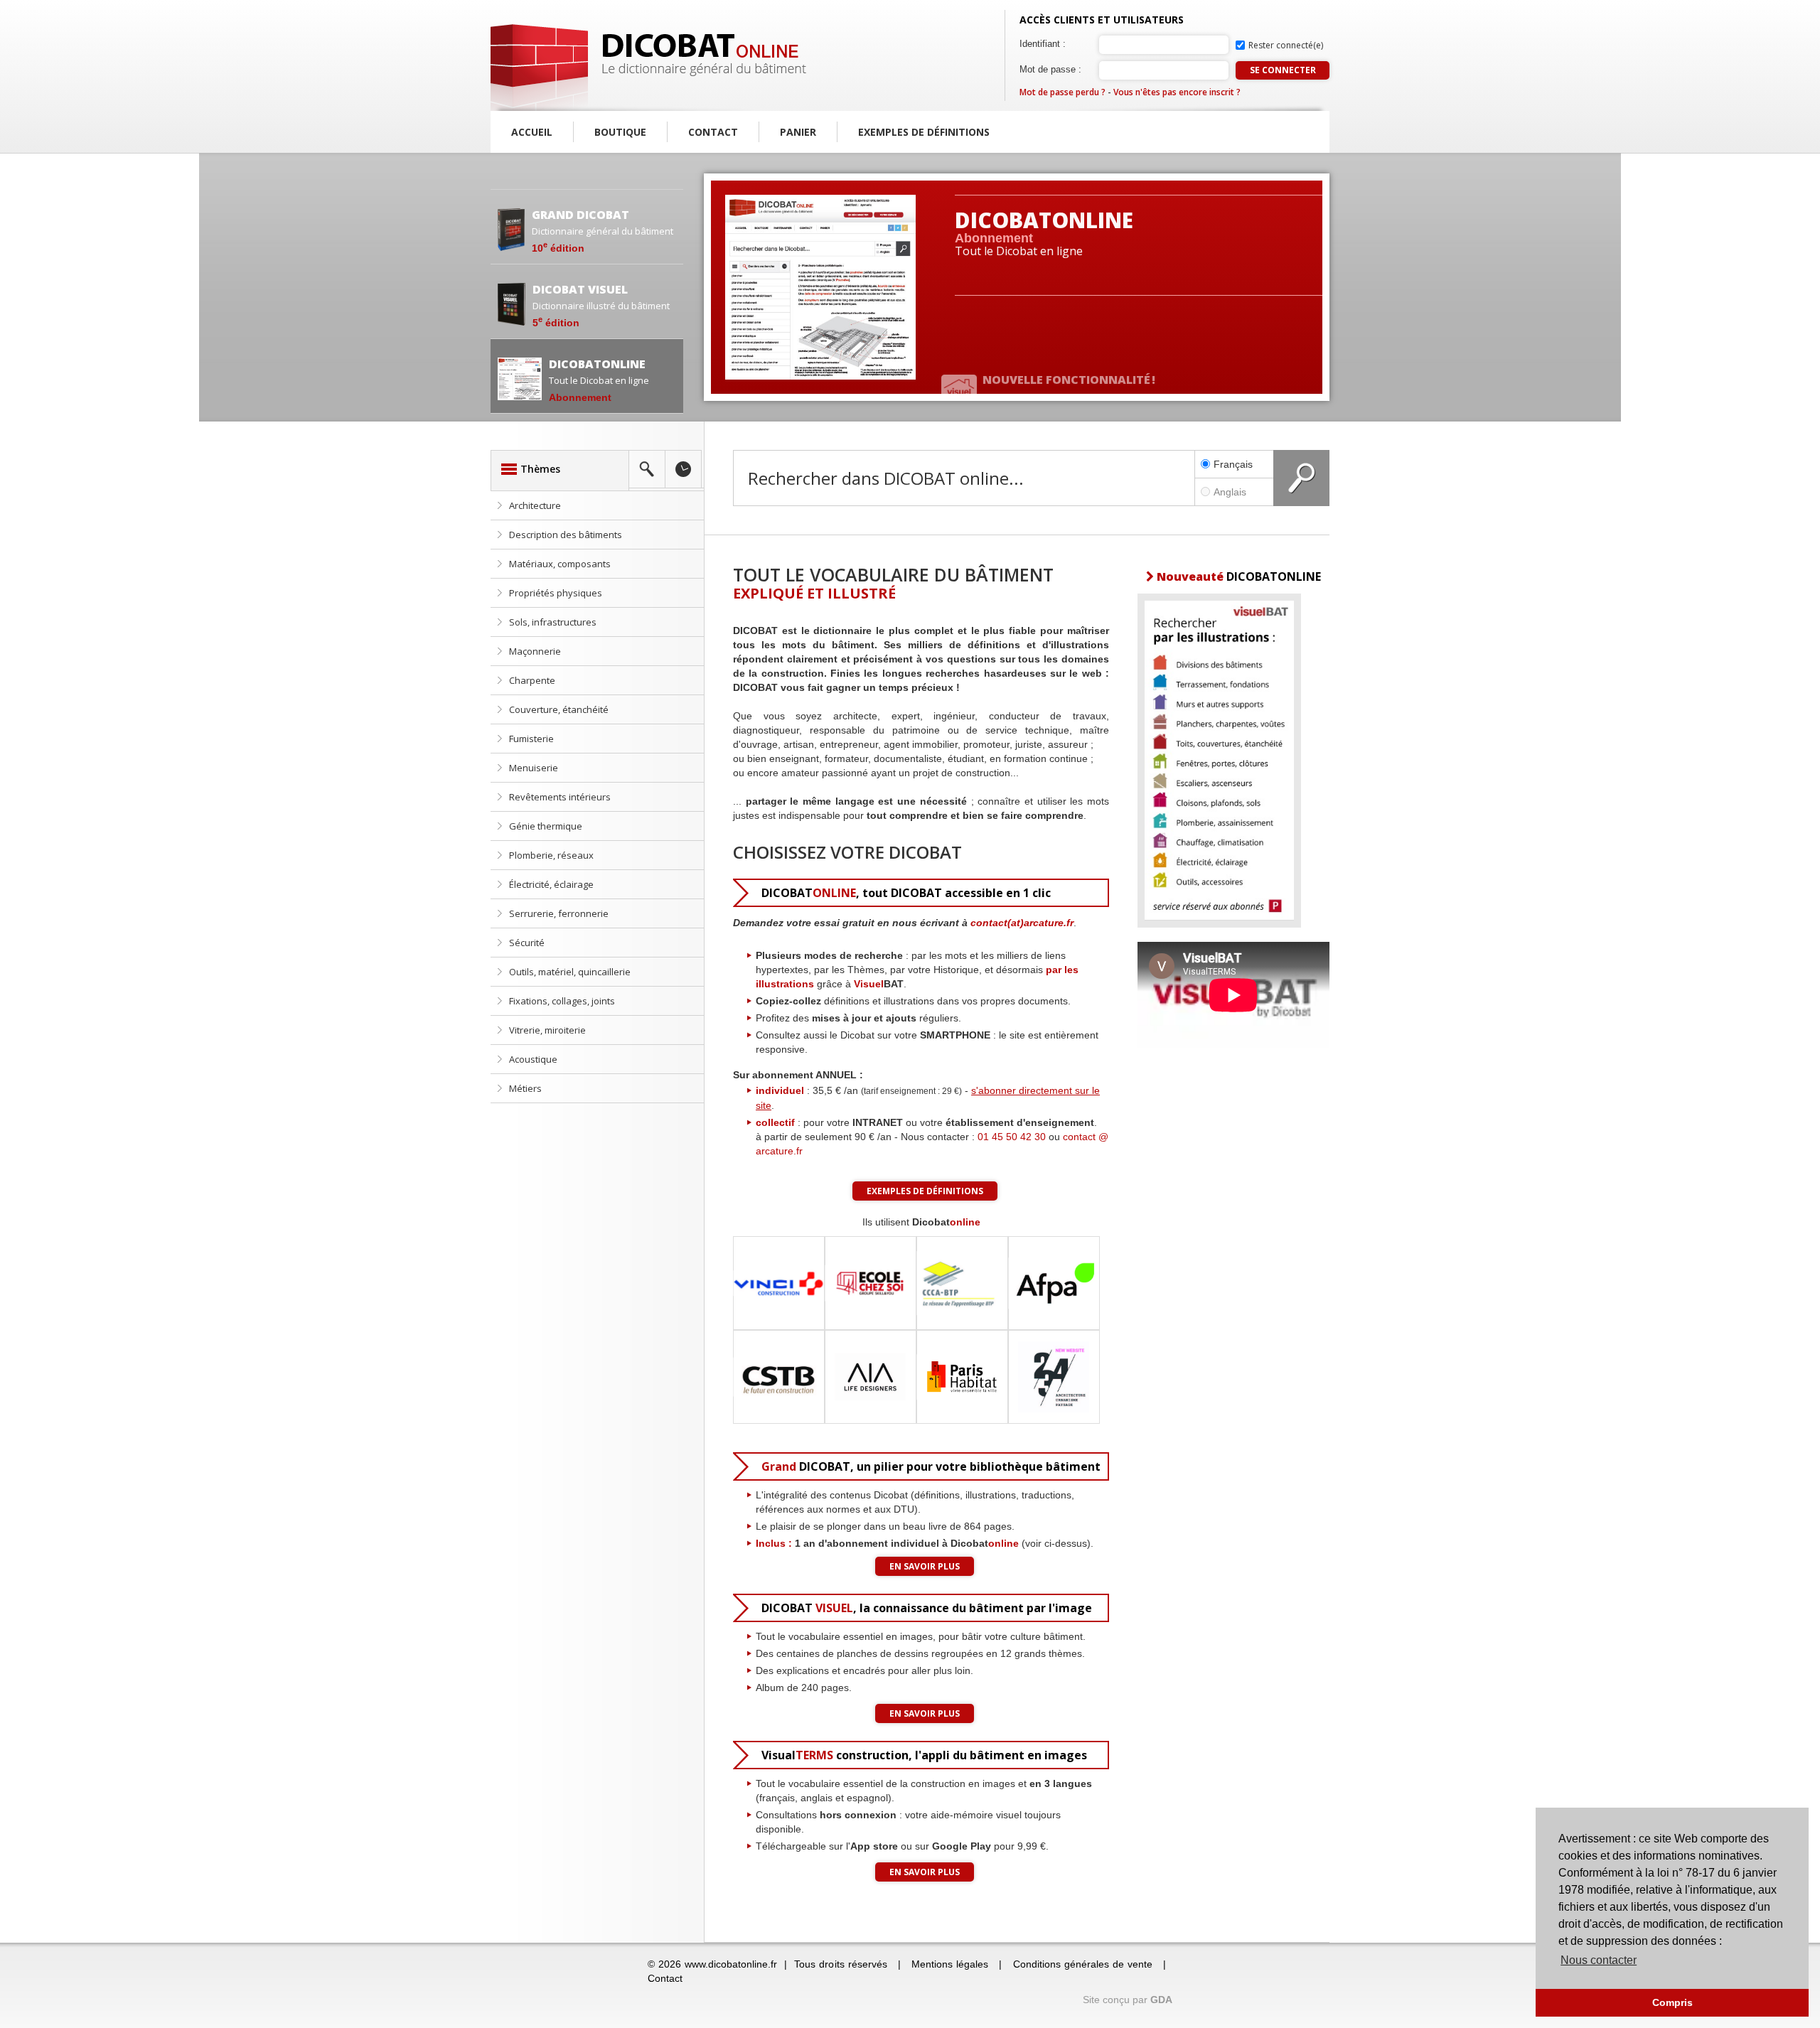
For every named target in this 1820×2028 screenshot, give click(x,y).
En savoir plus (925, 1566)
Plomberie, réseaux (551, 855)
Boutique (620, 132)
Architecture (535, 505)
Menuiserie (534, 768)
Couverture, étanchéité (559, 709)
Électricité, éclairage (551, 884)
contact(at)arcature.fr (1022, 923)
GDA (1161, 2000)
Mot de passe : (1050, 69)
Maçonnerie (535, 651)
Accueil (532, 132)
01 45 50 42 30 (1012, 1137)
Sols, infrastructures (553, 622)
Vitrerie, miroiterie (547, 1030)
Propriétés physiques (556, 593)
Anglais (1230, 492)
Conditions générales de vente (1083, 1964)
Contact (713, 132)
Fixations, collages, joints (562, 1001)
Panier (798, 132)
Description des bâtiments (566, 535)
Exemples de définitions (924, 132)
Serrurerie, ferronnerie (559, 913)
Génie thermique (546, 826)
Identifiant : (1043, 44)
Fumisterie (531, 739)
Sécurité (527, 943)
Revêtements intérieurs (560, 797)
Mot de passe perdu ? (1062, 92)
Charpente (532, 680)
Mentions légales (950, 1964)
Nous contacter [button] (1599, 1960)
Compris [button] (1672, 2002)
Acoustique (533, 1059)
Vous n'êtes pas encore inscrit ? (1177, 92)
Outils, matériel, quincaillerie (570, 972)
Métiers (525, 1088)
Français (1233, 464)
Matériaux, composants (560, 564)
